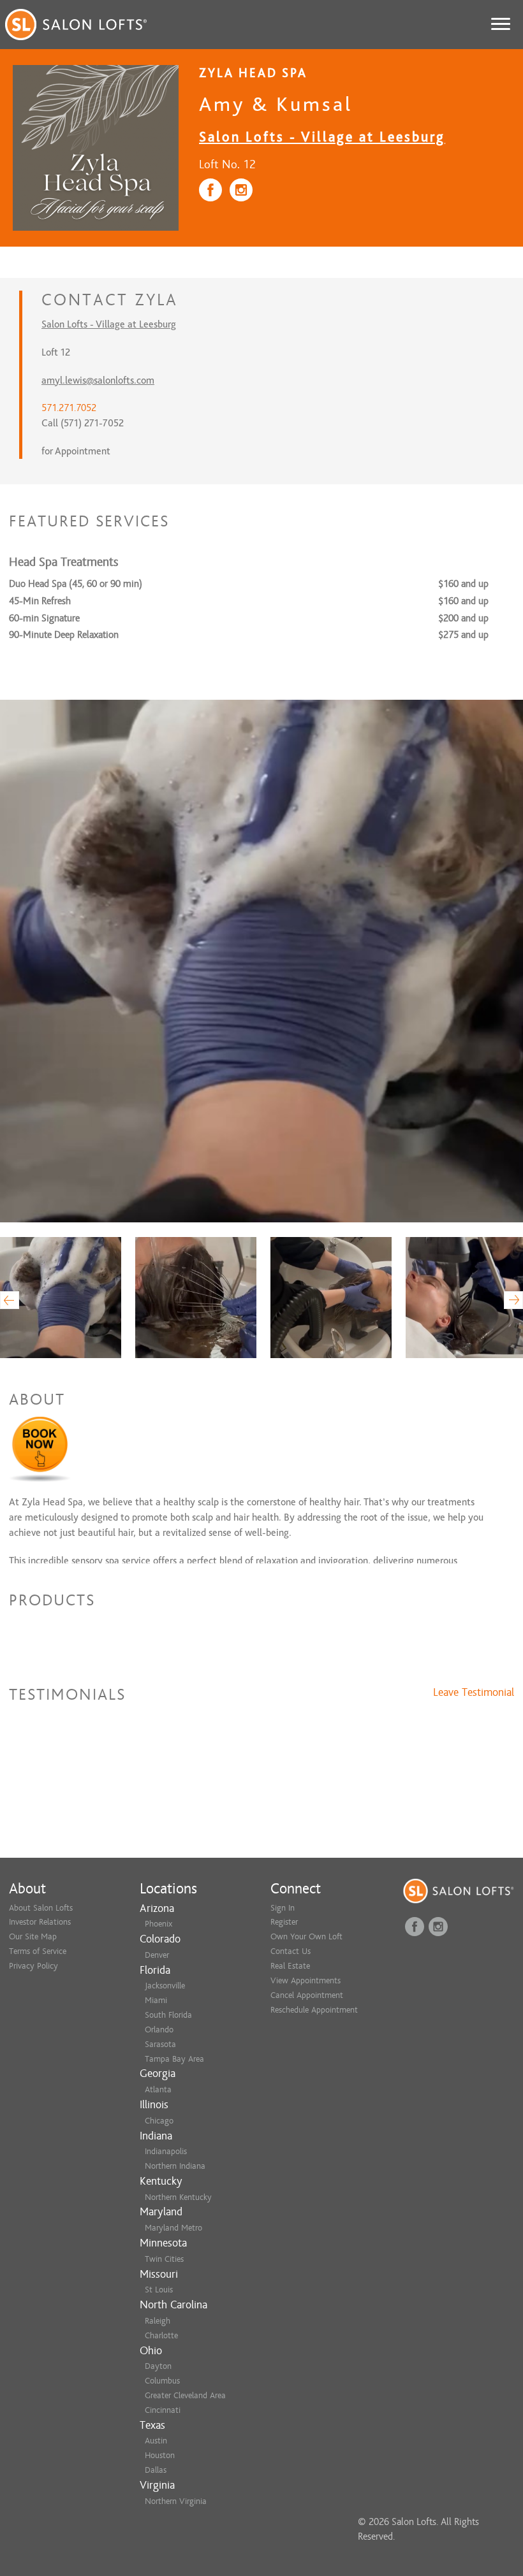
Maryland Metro (173, 2228)
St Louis (159, 2290)
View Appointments (306, 1980)
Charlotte (161, 2335)
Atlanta (158, 2089)
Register (284, 1922)
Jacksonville (165, 1986)
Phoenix (158, 1924)
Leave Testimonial (474, 1693)
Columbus (162, 2381)
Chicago (159, 2121)
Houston (160, 2455)
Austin (156, 2441)
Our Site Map (33, 1936)
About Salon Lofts (41, 1908)
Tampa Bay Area (174, 2059)
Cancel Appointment (307, 1995)
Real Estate (290, 1966)
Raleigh (158, 2321)
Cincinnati (163, 2410)
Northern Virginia (176, 2501)
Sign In (283, 1908)
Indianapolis (166, 2151)
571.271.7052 (69, 408)
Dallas (156, 2470)
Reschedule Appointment (314, 2010)
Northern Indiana (175, 2166)
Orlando (159, 2030)
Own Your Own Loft (306, 1936)
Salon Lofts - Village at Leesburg (322, 137)
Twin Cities (164, 2259)
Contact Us (291, 1951)
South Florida (168, 2015)
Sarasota (160, 2044)
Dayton (158, 2366)
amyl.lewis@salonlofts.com (98, 380)
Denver (157, 1955)
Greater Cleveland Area (185, 2395)
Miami (156, 2000)
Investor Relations (40, 1922)
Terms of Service (38, 1951)
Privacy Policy (33, 1966)
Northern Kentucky (178, 2197)
